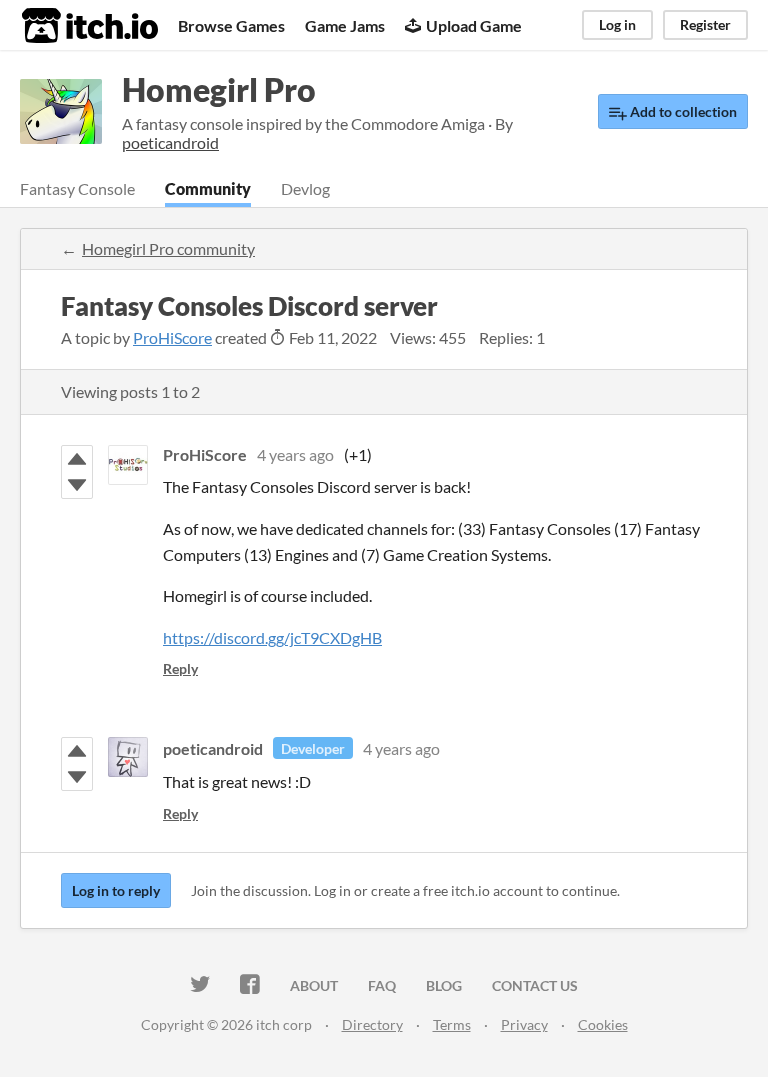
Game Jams (345, 25)
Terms (452, 1024)
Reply (180, 668)
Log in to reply (116, 890)
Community (208, 188)
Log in (617, 24)
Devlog (305, 188)
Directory (372, 1024)
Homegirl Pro (219, 89)
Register (705, 24)
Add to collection (682, 111)
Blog (444, 985)
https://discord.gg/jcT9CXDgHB (272, 637)
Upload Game (474, 25)
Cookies (603, 1024)
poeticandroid (213, 748)
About (314, 985)
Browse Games (231, 25)
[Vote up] (77, 459)
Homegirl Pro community (168, 248)
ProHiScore (172, 337)
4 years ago (295, 454)
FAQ (382, 985)
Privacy (524, 1024)
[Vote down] (77, 485)
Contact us (535, 985)
